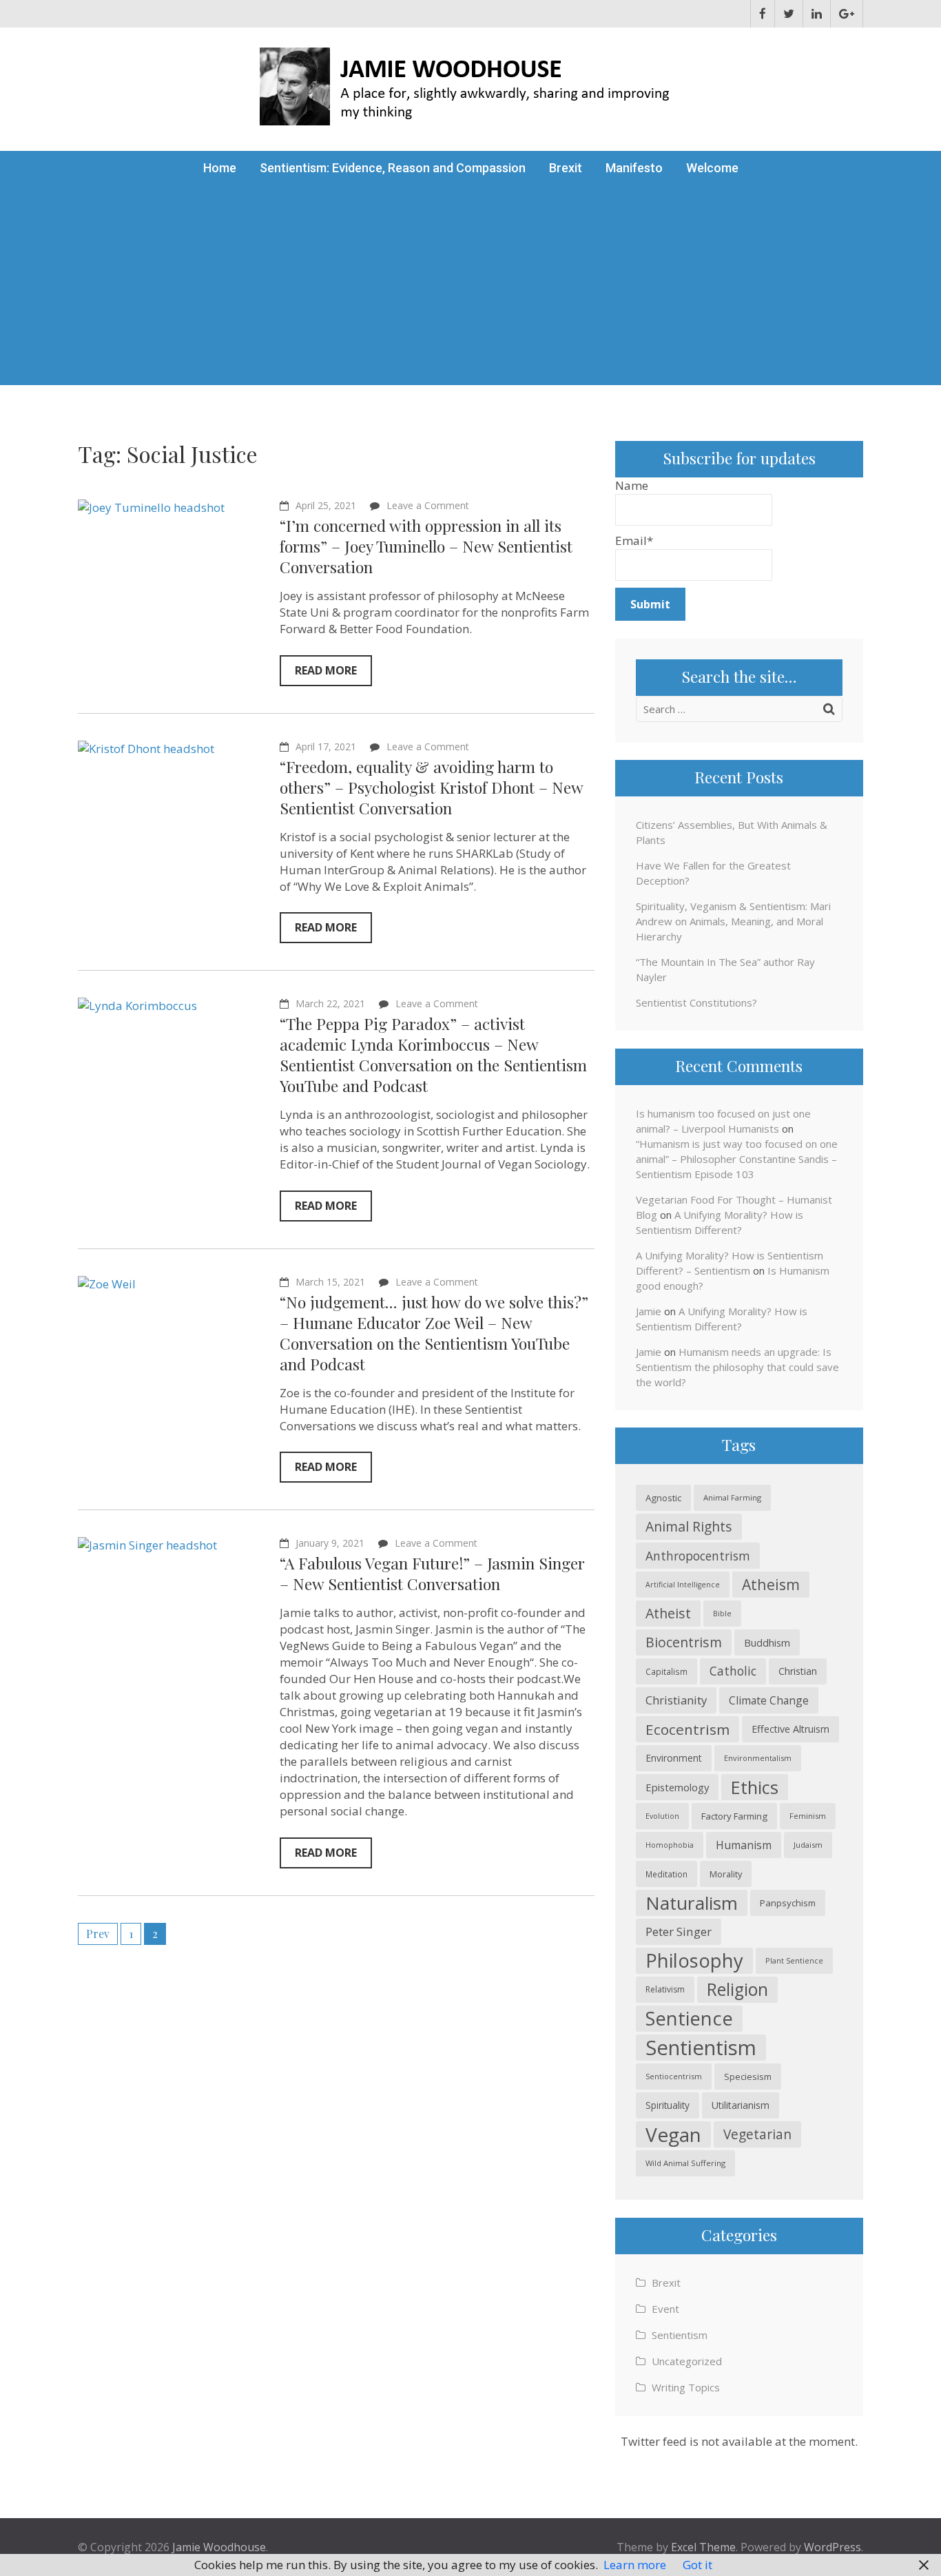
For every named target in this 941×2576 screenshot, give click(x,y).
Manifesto (634, 168)
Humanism (744, 1845)
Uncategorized (687, 2361)
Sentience (689, 2018)
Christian (798, 1671)
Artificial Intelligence (683, 1585)
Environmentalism (758, 1758)
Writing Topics (686, 2387)
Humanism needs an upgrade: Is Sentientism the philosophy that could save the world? (737, 1367)
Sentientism (701, 2048)
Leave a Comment (428, 505)
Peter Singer (679, 1931)
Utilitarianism (741, 2105)
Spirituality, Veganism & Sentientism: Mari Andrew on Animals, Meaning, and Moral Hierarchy (733, 921)
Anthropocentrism (698, 1556)
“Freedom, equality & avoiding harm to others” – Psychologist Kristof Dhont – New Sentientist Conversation (431, 787)
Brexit (566, 168)
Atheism (771, 1584)
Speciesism (748, 2077)
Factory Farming (734, 1816)
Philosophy (694, 1960)
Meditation (666, 1874)
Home (220, 168)
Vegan (673, 2134)
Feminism (808, 1816)
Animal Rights (689, 1526)
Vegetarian (757, 2134)
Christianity (676, 1700)
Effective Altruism (790, 1729)
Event (665, 2309)
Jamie (649, 1311)
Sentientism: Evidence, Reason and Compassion (393, 168)
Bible (722, 1613)
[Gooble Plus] (847, 14)
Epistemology (677, 1787)
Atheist (668, 1613)
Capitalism (666, 1671)
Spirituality (668, 2105)
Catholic (733, 1671)
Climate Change (769, 1700)
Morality (726, 1874)
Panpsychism (788, 1903)
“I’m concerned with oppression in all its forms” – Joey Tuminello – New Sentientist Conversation (426, 546)
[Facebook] (763, 14)
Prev (98, 1934)
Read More (326, 670)
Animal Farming (732, 1497)
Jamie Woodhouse (219, 2547)
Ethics (755, 1787)
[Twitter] (789, 14)
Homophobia (670, 1845)
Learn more (635, 2565)
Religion (737, 1989)
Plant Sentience (794, 1960)
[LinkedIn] (817, 14)
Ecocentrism (687, 1729)
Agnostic (663, 1498)
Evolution (662, 1816)
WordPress (833, 2547)
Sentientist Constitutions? (696, 1002)
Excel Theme (703, 2547)
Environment (674, 1758)
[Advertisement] (470, 289)
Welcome (712, 168)
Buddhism (767, 1642)
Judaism (808, 1845)
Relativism (665, 1989)
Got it (697, 2565)
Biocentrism (684, 1642)
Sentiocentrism (674, 2076)
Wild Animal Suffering (685, 2163)
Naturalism (692, 1903)
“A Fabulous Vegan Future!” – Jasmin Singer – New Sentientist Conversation (432, 1573)
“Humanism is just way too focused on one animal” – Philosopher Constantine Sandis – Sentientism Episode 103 (737, 1159)
